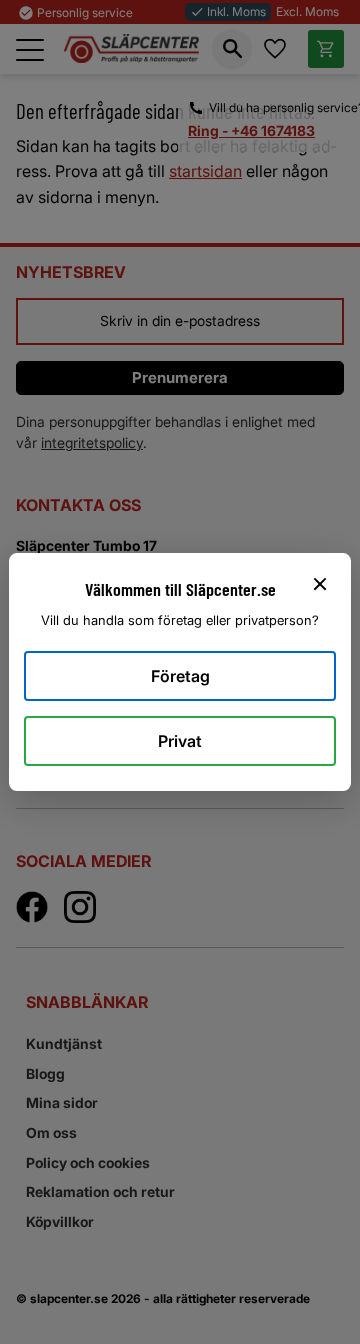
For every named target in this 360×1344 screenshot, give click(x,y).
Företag (180, 676)
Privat (180, 741)
